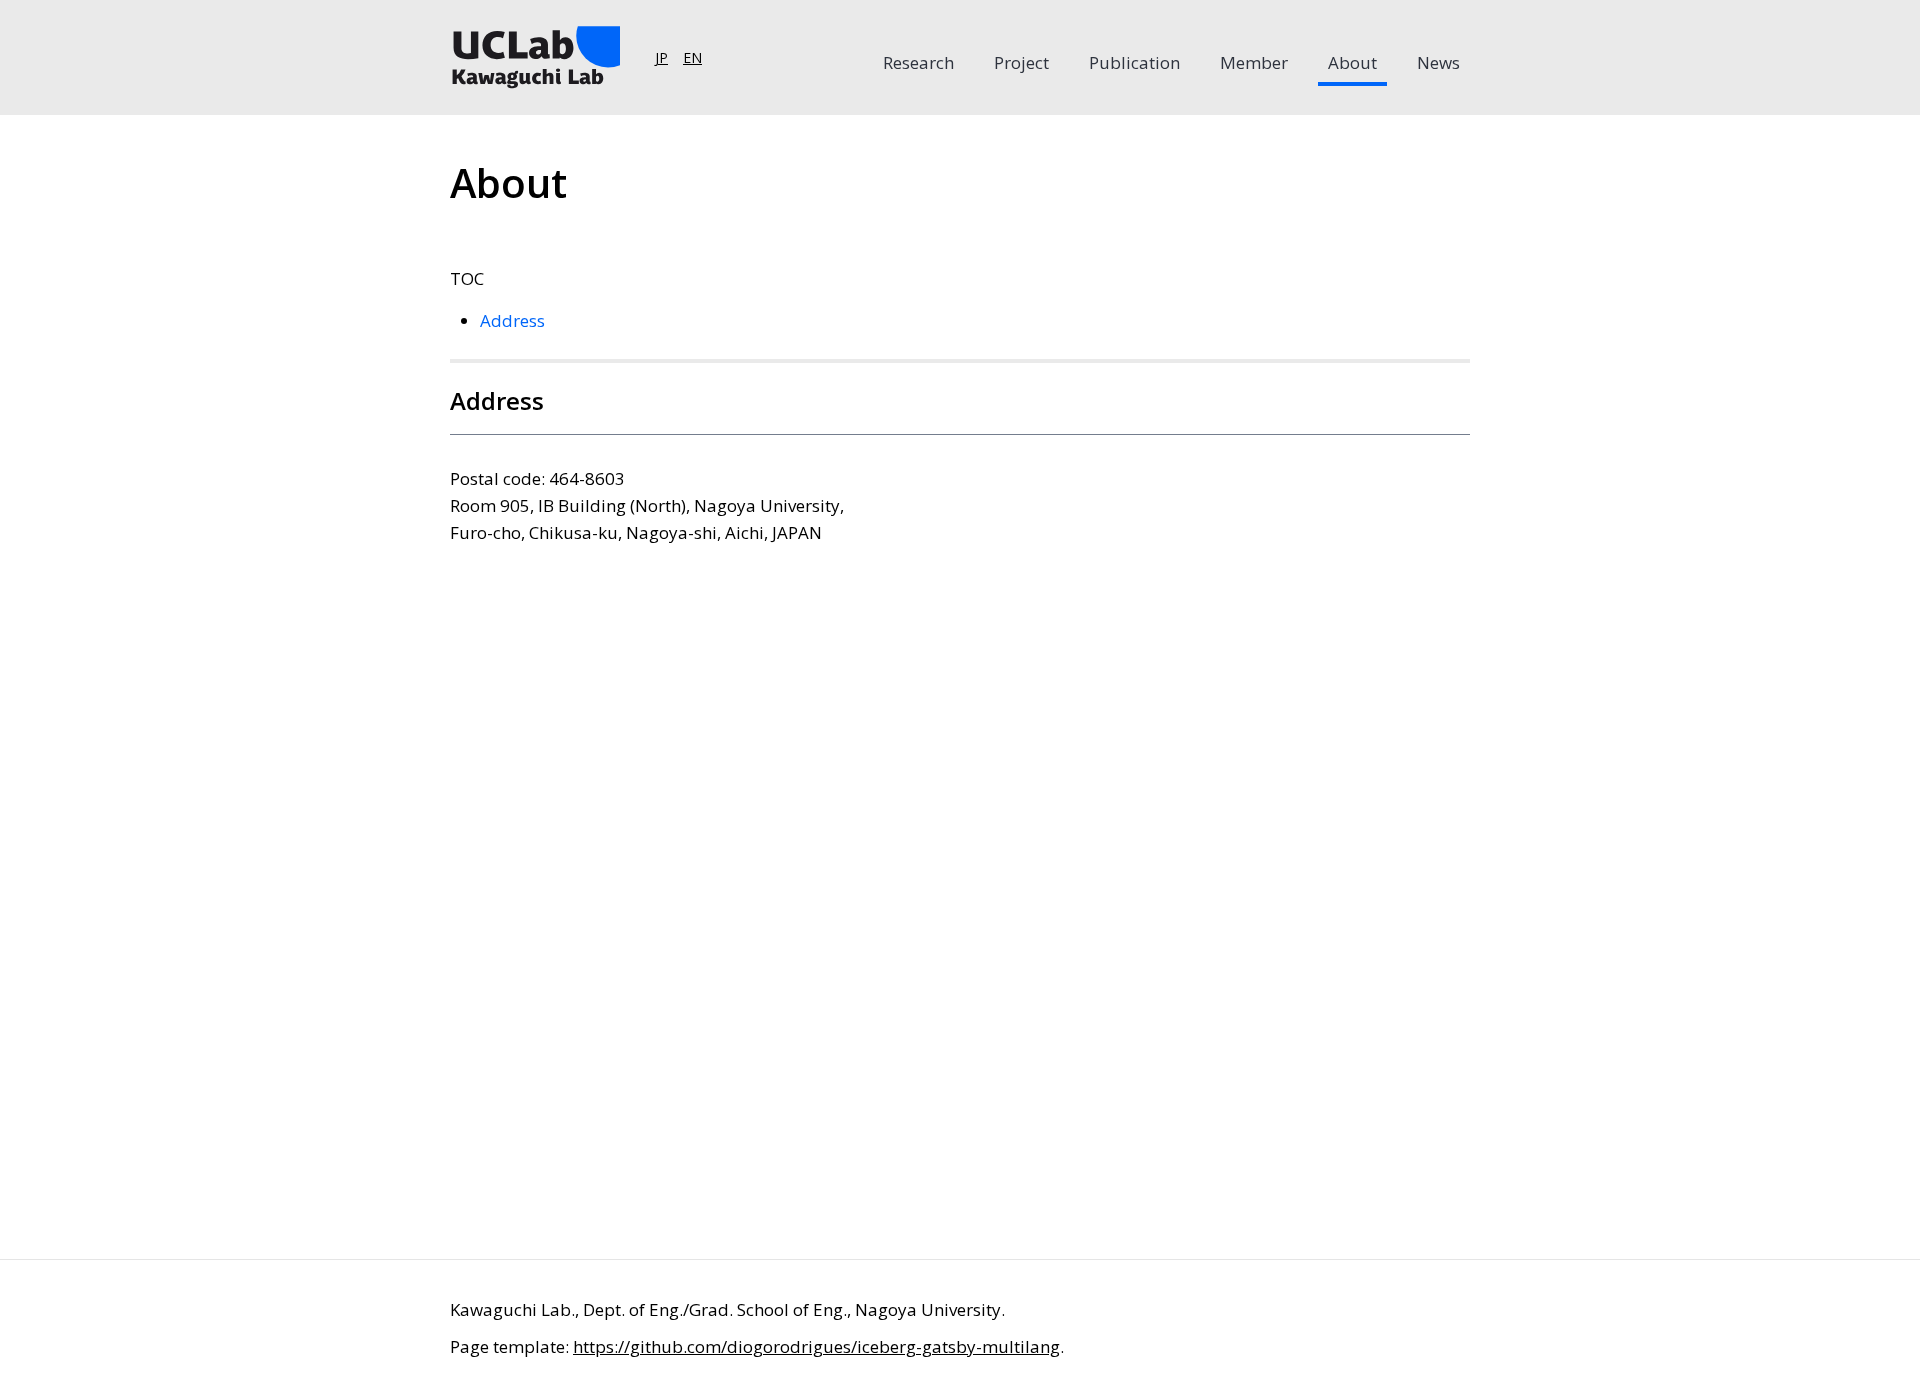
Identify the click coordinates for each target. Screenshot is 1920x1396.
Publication (1134, 62)
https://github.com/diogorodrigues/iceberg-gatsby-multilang (816, 1346)
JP (661, 57)
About (1352, 62)
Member (1254, 62)
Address (512, 320)
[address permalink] (395, 410)
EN (692, 57)
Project (1021, 62)
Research (918, 62)
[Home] (535, 57)
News (1438, 62)
